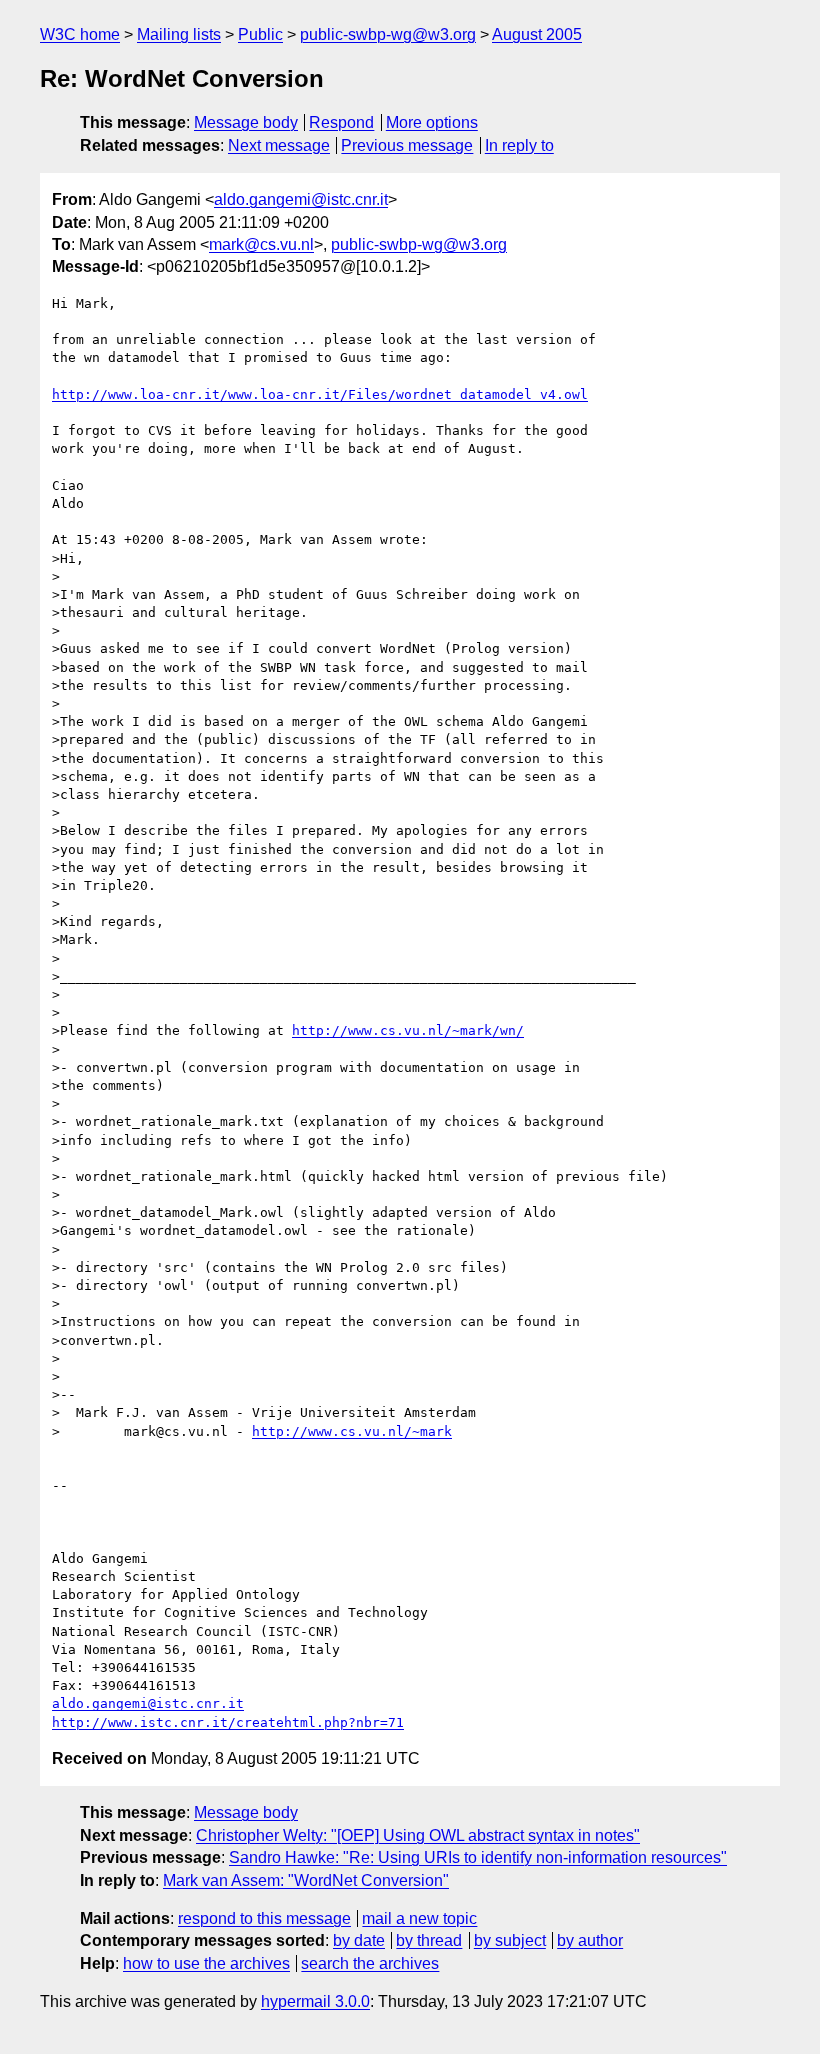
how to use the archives (206, 1963)
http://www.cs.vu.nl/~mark (352, 1431)
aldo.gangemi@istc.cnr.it (301, 199)
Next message (279, 145)
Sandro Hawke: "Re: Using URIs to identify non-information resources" (478, 1857)
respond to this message (264, 1918)
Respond (341, 122)
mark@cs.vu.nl (261, 244)
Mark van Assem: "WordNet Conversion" (306, 1880)
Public (260, 34)
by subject (510, 1940)
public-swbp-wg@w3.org (388, 34)
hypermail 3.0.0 (315, 2001)
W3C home (80, 34)
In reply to (519, 145)
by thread (429, 1940)
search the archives (370, 1963)
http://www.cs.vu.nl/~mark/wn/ (408, 1030)
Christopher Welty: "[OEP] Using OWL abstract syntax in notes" (418, 1835)
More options (432, 122)
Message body (246, 122)
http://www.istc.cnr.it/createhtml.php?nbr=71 (228, 1722)
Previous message (407, 145)
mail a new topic (419, 1918)
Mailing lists (179, 34)
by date (359, 1940)
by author (590, 1940)
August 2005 (537, 34)
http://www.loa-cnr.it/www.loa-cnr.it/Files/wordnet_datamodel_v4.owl (320, 394)
